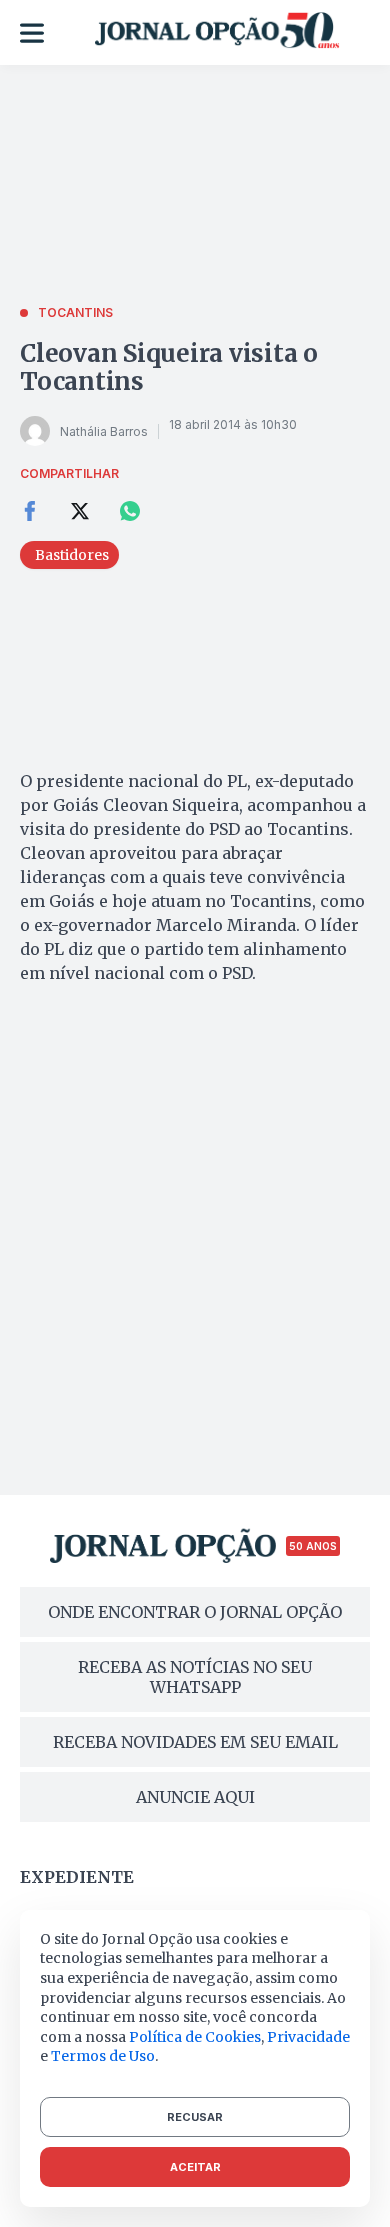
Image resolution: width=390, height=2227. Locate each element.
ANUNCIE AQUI (195, 1797)
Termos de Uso (103, 2056)
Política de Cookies (195, 2037)
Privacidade (308, 2037)
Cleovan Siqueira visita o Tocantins (169, 367)
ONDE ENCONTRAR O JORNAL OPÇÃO (195, 1612)
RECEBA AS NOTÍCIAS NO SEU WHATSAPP (195, 1677)
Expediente (77, 1877)
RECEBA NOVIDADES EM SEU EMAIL (195, 1742)
